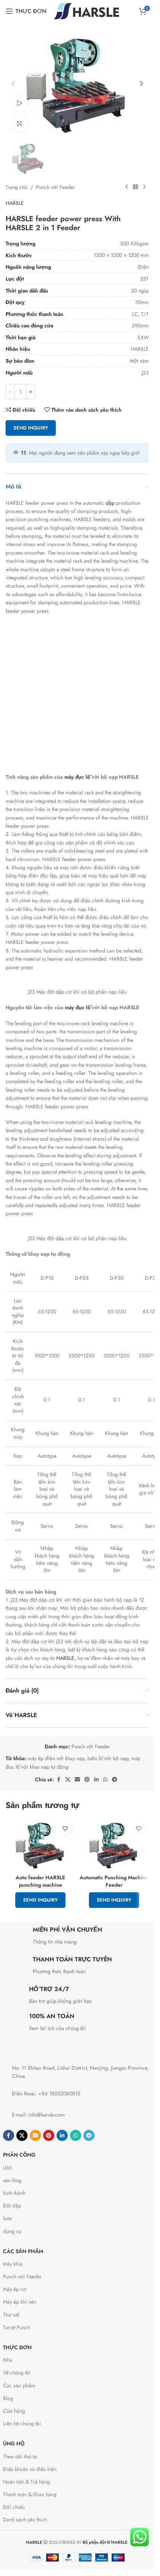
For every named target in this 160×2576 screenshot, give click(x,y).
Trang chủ (17, 187)
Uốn (7, 2168)
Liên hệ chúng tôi (22, 2423)
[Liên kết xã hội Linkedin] (96, 1780)
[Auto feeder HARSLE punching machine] (41, 1845)
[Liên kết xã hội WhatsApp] (105, 1780)
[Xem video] (20, 103)
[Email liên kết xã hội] (77, 1780)
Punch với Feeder (55, 187)
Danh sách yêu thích (25, 2520)
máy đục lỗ (77, 777)
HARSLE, (66, 1658)
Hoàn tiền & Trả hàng (26, 2482)
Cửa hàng (14, 2411)
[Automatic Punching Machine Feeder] (114, 1845)
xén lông (12, 2180)
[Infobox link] (77, 1937)
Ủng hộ (14, 2443)
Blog (8, 2398)
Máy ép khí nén (20, 2302)
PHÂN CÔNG (19, 2155)
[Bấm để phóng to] (20, 123)
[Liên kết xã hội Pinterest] (87, 1780)
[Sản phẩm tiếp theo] (144, 187)
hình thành (14, 2193)
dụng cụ (12, 2231)
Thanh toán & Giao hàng (30, 2494)
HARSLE (15, 203)
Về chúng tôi (17, 2373)
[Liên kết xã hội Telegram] (115, 1780)
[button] (13, 84)
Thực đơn (17, 2347)
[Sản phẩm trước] (127, 187)
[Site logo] (87, 10)
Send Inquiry (31, 428)
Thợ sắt (11, 2315)
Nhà (8, 2360)
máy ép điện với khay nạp (56, 1758)
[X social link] (68, 1780)
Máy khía (13, 2264)
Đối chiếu (14, 2507)
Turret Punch (17, 2327)
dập (110, 503)
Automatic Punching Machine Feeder (114, 1881)
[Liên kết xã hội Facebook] (58, 1780)
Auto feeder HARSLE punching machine (40, 1881)
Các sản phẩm (23, 2251)
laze (7, 2218)
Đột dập (12, 2206)
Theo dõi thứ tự (20, 2456)
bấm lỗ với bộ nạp (108, 1758)
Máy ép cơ (15, 2289)
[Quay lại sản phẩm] (135, 187)
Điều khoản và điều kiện (30, 2469)
